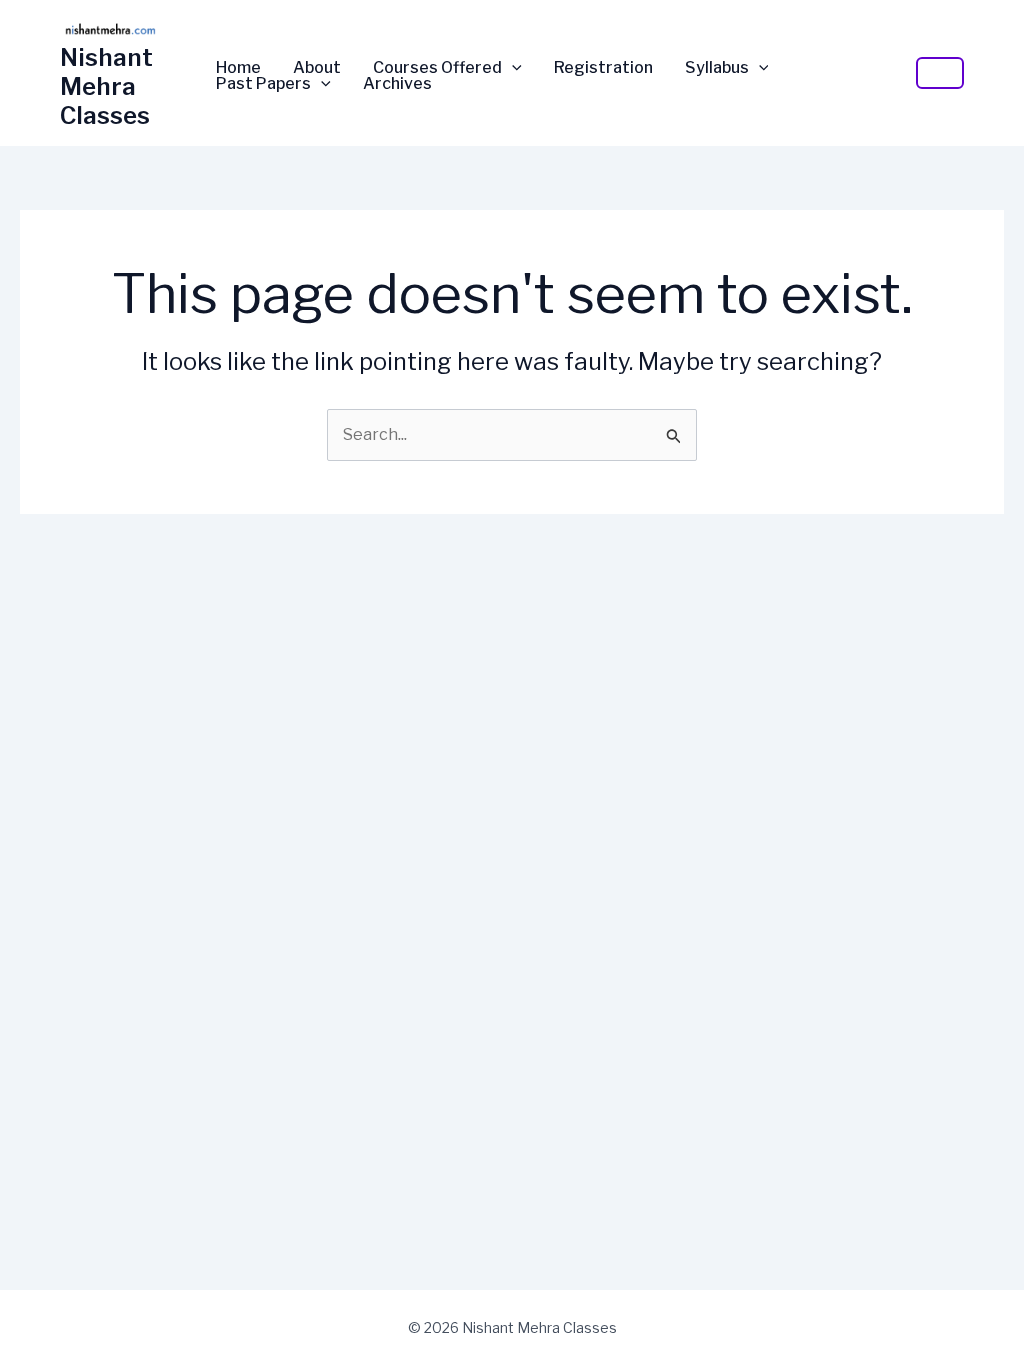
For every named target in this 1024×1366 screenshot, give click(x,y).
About (317, 68)
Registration (603, 68)
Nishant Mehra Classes (106, 86)
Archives (397, 84)
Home (238, 68)
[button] (512, 68)
